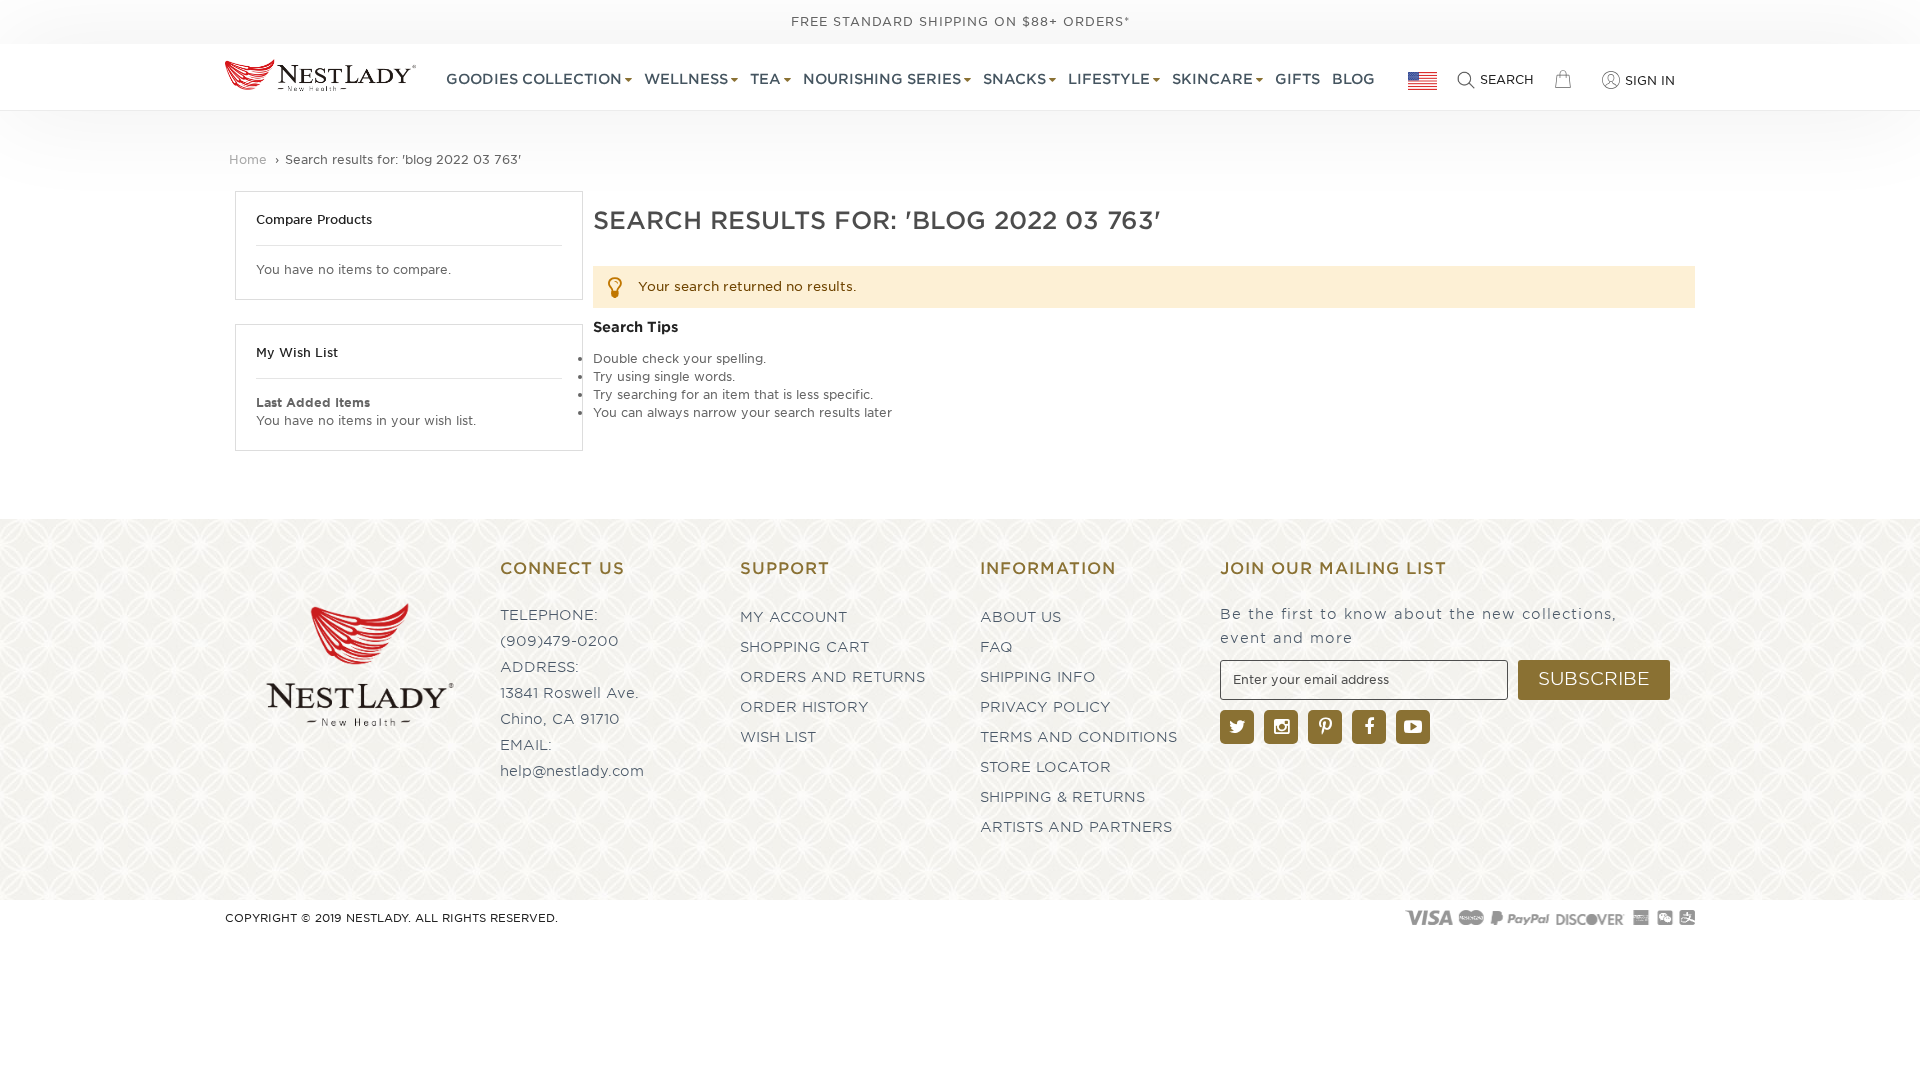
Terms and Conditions (1078, 737)
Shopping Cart (804, 647)
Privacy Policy (1045, 707)
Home (250, 159)
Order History (804, 707)
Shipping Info (1038, 677)
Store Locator (1045, 767)
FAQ (996, 647)
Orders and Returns (832, 677)
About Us (1020, 617)
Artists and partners (1076, 827)
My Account (793, 617)
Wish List (778, 737)
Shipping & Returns (1062, 797)
